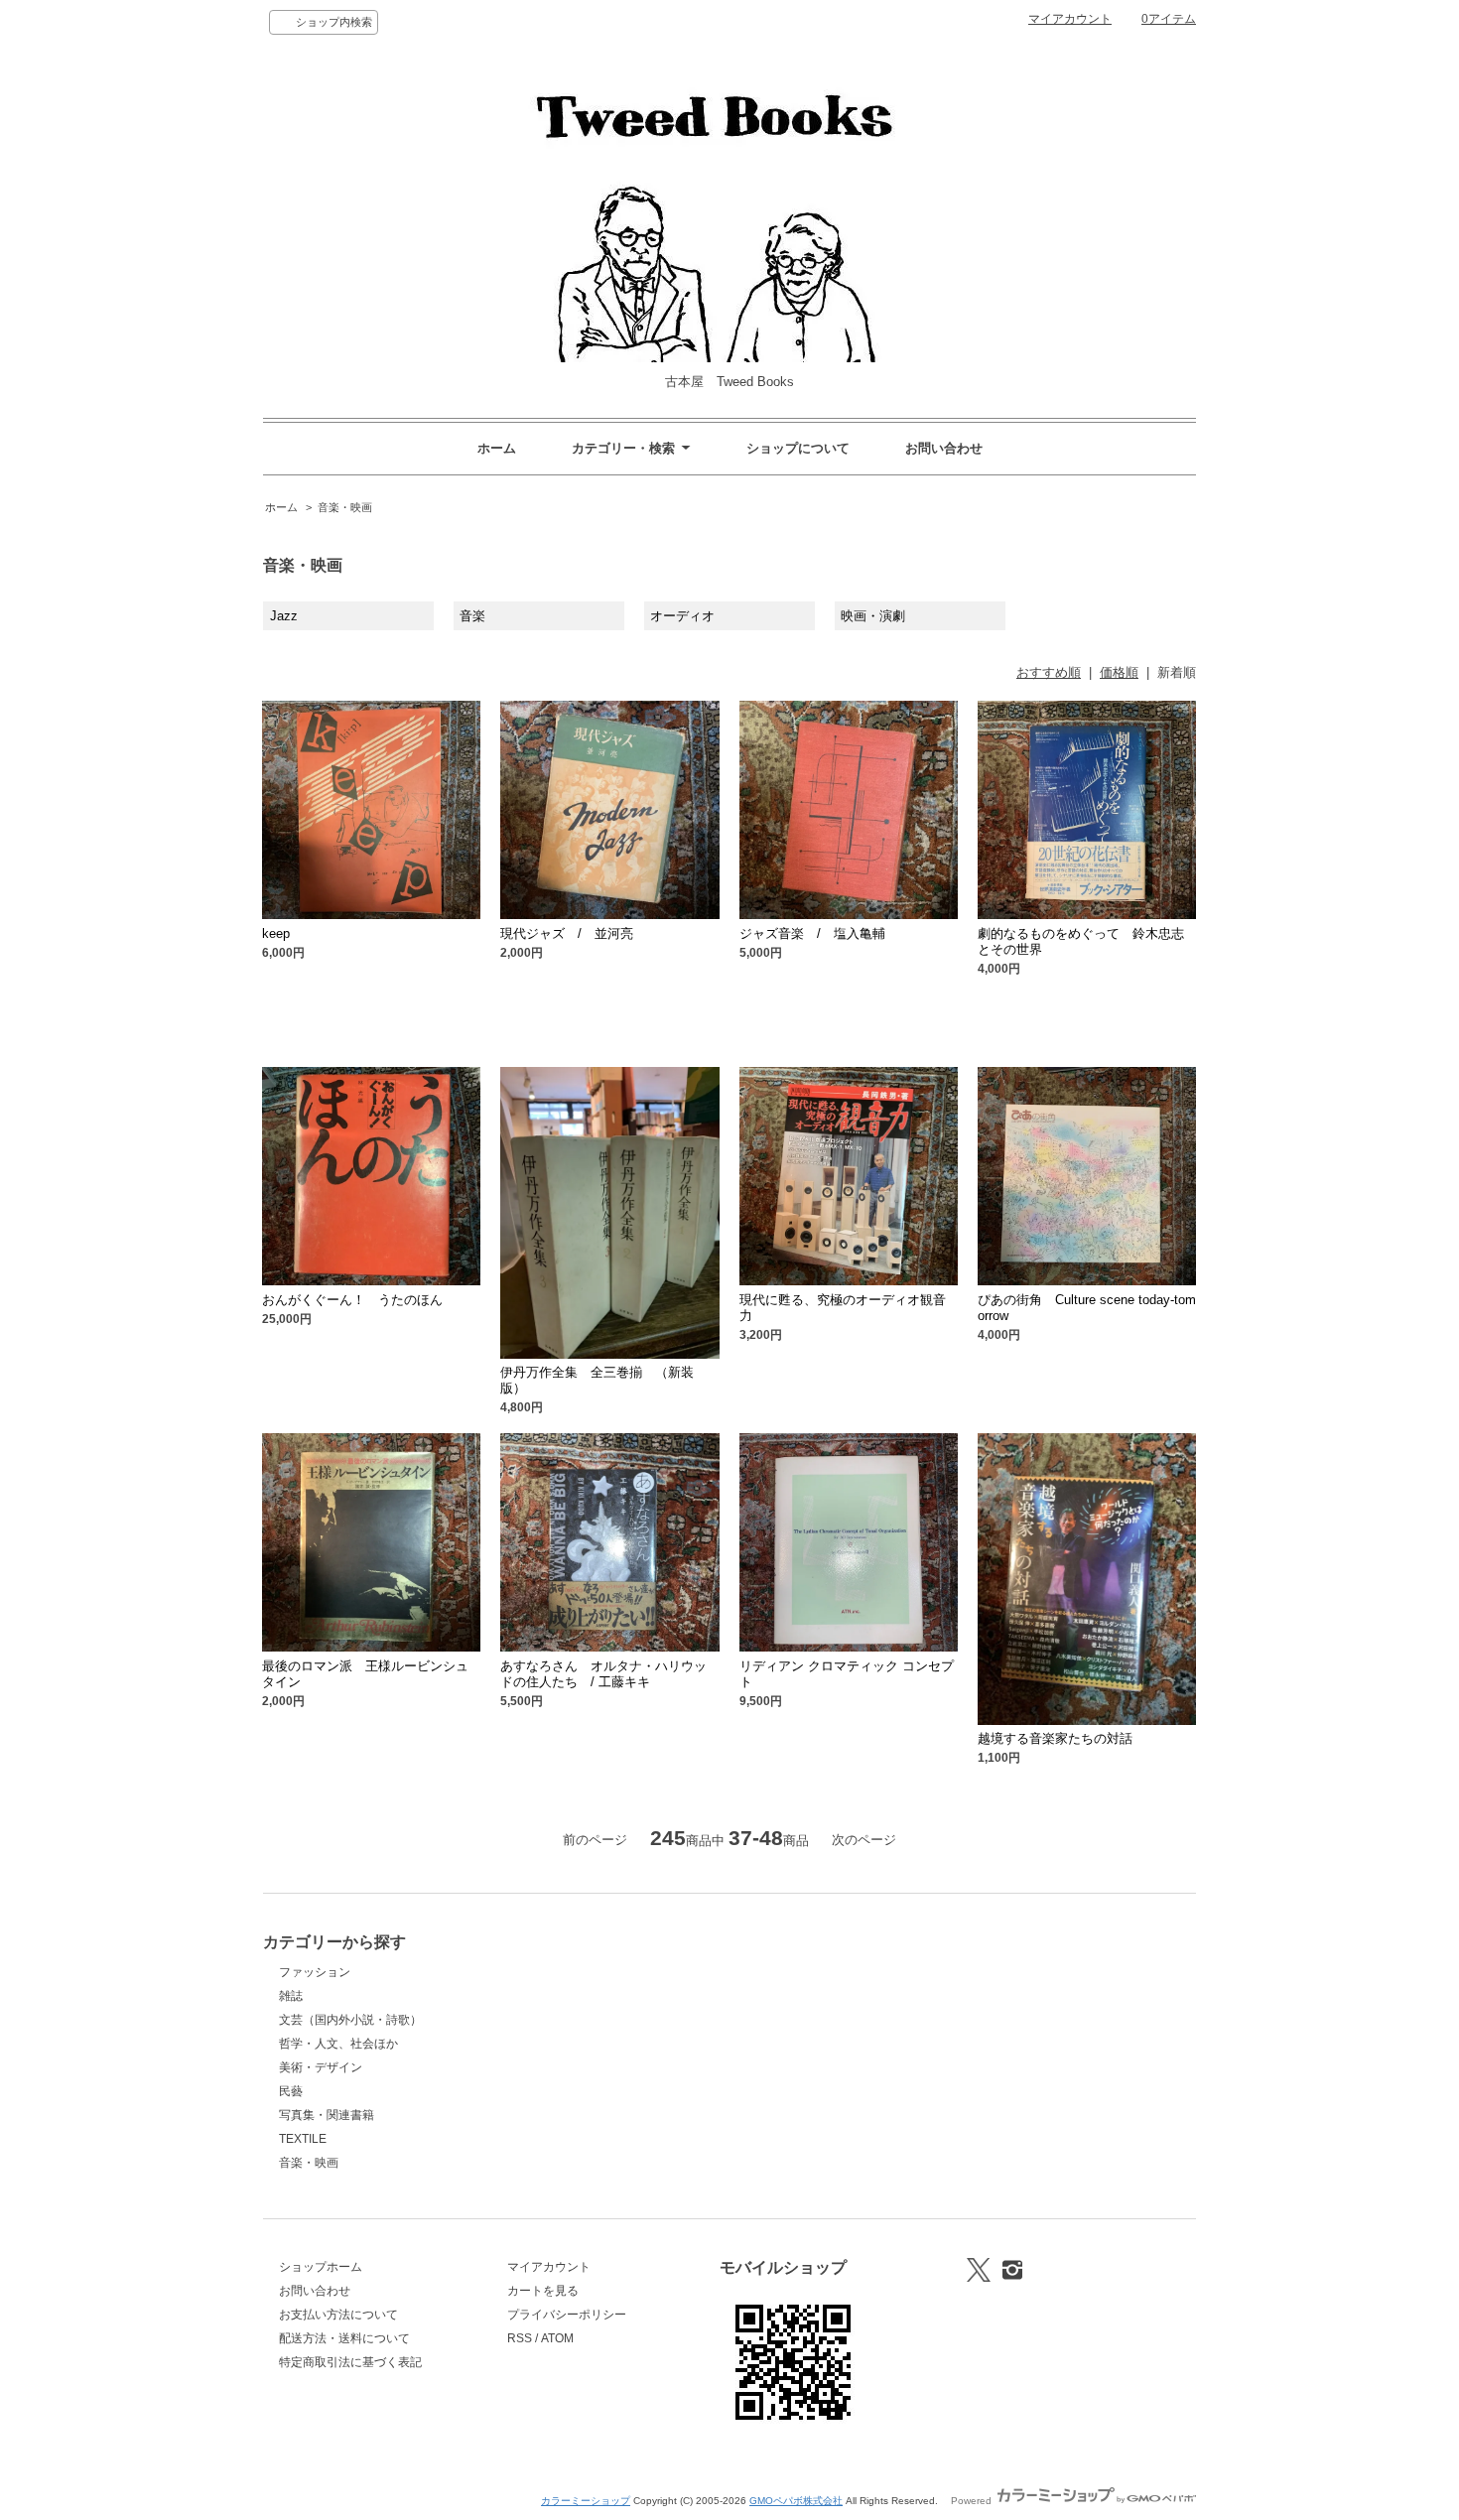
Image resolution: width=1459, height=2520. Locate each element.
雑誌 (291, 1996)
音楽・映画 (345, 507)
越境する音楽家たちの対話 (1055, 1738)
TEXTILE (303, 2139)
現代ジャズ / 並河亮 (567, 933)
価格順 (1119, 672)
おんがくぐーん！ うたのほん (352, 1300)
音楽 (472, 616)
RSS (520, 2338)
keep (276, 933)
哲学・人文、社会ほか (338, 2044)
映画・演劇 (873, 616)
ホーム (497, 448)
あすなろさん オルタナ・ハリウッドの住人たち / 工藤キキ (603, 1674)
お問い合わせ (944, 448)
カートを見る (543, 2291)
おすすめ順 (1049, 672)
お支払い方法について (338, 2315)
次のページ (864, 1840)
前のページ (595, 1840)
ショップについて (798, 448)
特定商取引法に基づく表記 (350, 2362)
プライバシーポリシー (567, 2315)
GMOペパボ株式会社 (796, 2501)
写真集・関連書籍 (327, 2115)
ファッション (315, 1972)
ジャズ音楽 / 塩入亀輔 (812, 933)
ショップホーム (321, 2267)
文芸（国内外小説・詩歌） (350, 2020)
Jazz (284, 616)
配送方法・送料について (344, 2338)
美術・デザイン (321, 2067)
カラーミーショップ (586, 2501)
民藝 (291, 2091)
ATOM (557, 2338)
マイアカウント (1070, 19)
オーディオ (682, 616)
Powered (973, 2501)
